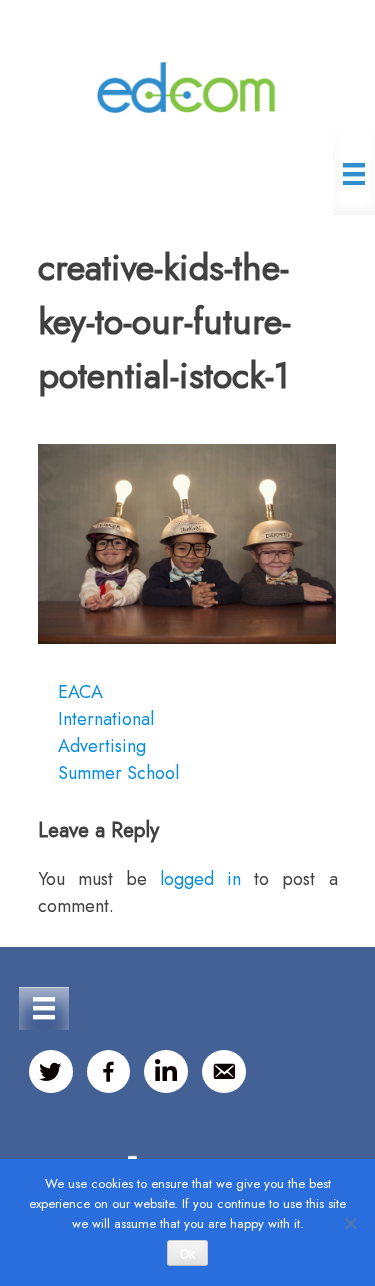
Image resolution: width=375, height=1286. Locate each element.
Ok (187, 1254)
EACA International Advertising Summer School (118, 732)
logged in (200, 879)
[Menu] (354, 174)
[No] (350, 1223)
